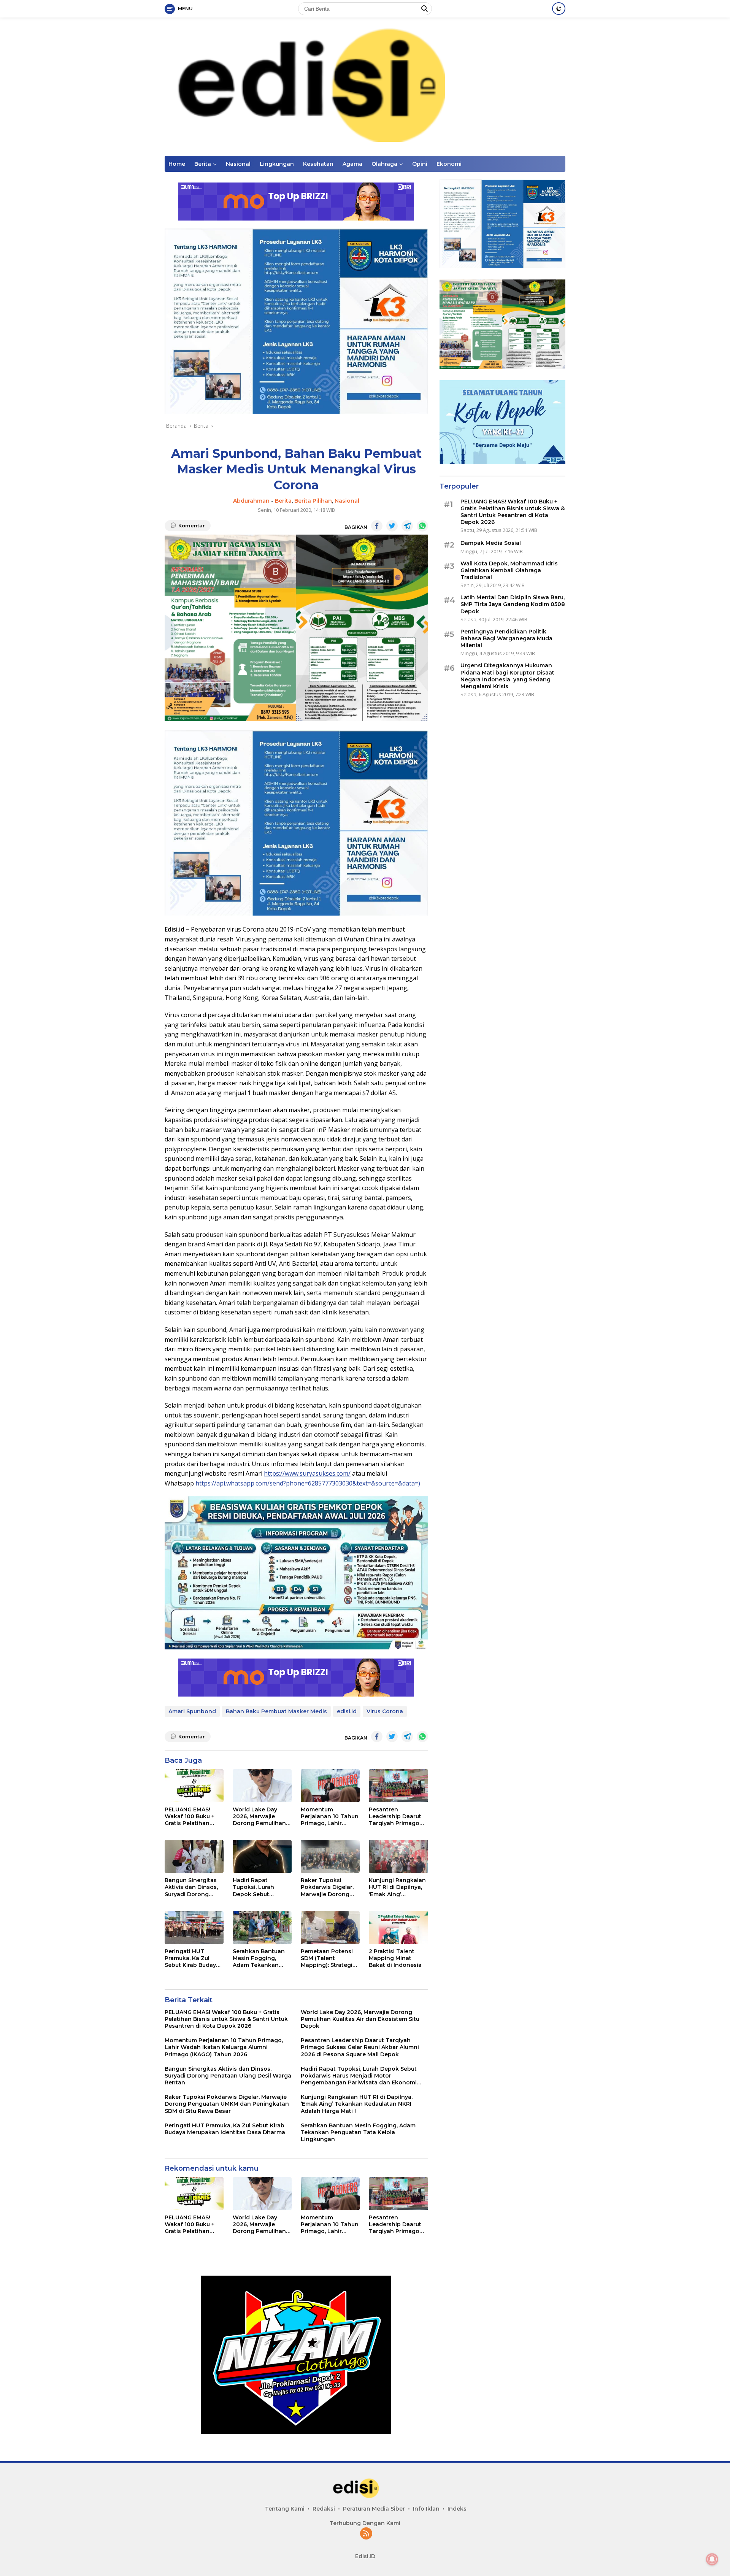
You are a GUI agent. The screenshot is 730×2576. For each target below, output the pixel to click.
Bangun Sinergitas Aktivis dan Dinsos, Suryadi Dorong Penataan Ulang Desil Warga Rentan (193, 1887)
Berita (203, 164)
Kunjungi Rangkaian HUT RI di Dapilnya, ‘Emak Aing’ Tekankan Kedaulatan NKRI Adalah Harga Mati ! (397, 1887)
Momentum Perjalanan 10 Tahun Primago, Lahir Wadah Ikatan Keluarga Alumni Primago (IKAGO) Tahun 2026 (330, 1817)
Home (177, 164)
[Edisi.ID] (365, 86)
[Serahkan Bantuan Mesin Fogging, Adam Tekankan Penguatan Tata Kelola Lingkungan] (262, 1928)
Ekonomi (449, 164)
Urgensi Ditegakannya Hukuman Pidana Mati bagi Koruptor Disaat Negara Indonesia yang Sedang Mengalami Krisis (507, 676)
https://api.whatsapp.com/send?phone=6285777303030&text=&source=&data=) (308, 1483)
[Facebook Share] (377, 526)
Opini (420, 164)
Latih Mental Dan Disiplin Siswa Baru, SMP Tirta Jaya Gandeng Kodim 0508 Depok (513, 604)
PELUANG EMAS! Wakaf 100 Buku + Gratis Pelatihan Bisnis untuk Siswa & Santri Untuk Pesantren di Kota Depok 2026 (194, 1817)
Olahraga (384, 164)
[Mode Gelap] (559, 9)
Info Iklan (426, 2509)
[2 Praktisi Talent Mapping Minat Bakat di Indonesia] (398, 1928)
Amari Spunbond (192, 1711)
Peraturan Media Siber (374, 2509)
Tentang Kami (285, 2509)
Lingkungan (277, 164)
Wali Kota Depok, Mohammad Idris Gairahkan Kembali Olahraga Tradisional (509, 570)
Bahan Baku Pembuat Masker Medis (276, 1711)
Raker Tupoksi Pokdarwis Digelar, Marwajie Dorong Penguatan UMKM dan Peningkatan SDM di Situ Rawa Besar (327, 1887)
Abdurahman (251, 501)
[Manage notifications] (712, 2559)
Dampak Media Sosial (491, 543)
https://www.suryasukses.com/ (307, 1473)
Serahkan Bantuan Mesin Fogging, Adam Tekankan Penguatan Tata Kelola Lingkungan (259, 1958)
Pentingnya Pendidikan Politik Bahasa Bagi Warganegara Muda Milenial (506, 638)
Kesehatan (318, 164)
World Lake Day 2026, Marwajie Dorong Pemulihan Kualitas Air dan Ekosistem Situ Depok (259, 1817)
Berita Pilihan (313, 501)
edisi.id (347, 1711)
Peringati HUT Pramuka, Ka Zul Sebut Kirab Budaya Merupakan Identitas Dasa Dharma (194, 1958)
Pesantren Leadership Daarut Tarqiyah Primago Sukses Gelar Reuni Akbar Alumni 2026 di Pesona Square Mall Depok (396, 1817)
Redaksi (324, 2509)
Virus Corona (385, 1711)
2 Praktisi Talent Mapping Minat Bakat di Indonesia (395, 1958)
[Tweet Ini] (392, 526)
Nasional (238, 164)
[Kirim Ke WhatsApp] (422, 526)
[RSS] (366, 2534)
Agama (352, 164)
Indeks (457, 2509)
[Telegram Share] (407, 526)
